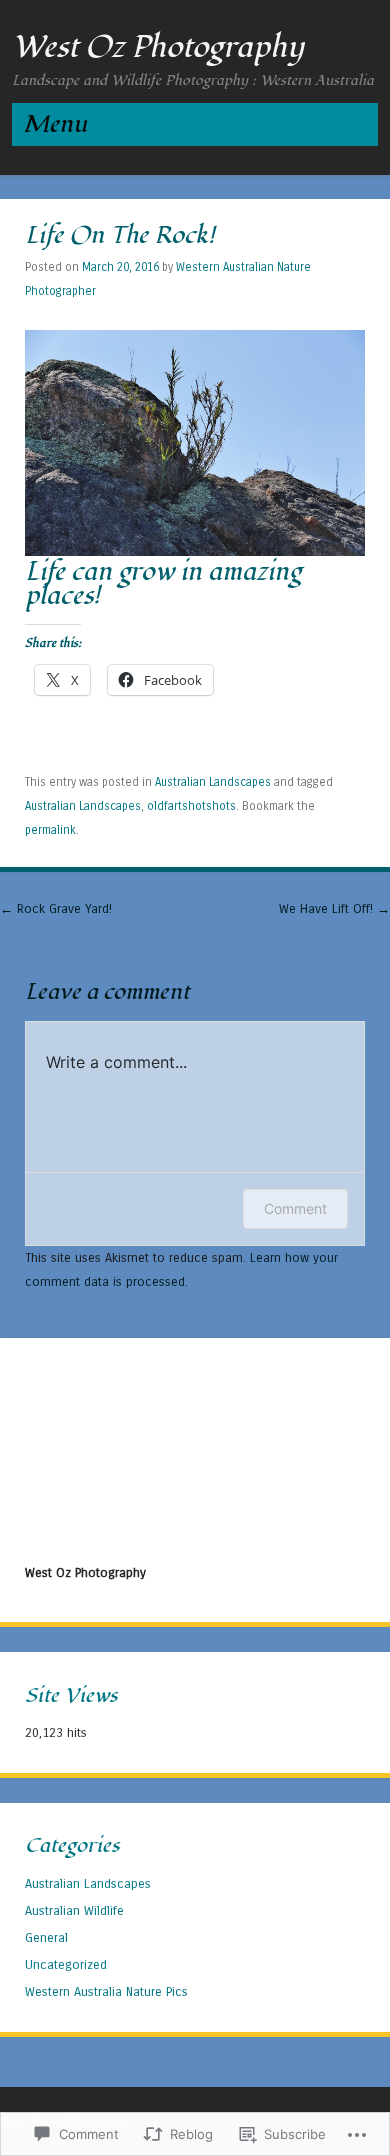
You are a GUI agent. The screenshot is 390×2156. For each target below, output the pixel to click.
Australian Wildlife (74, 1910)
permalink (50, 830)
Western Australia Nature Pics (106, 1991)
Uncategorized (66, 1964)
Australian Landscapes (213, 782)
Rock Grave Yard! (56, 908)
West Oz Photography (158, 47)
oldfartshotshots (191, 806)
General (46, 1937)
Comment (295, 1208)
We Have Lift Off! (334, 908)
